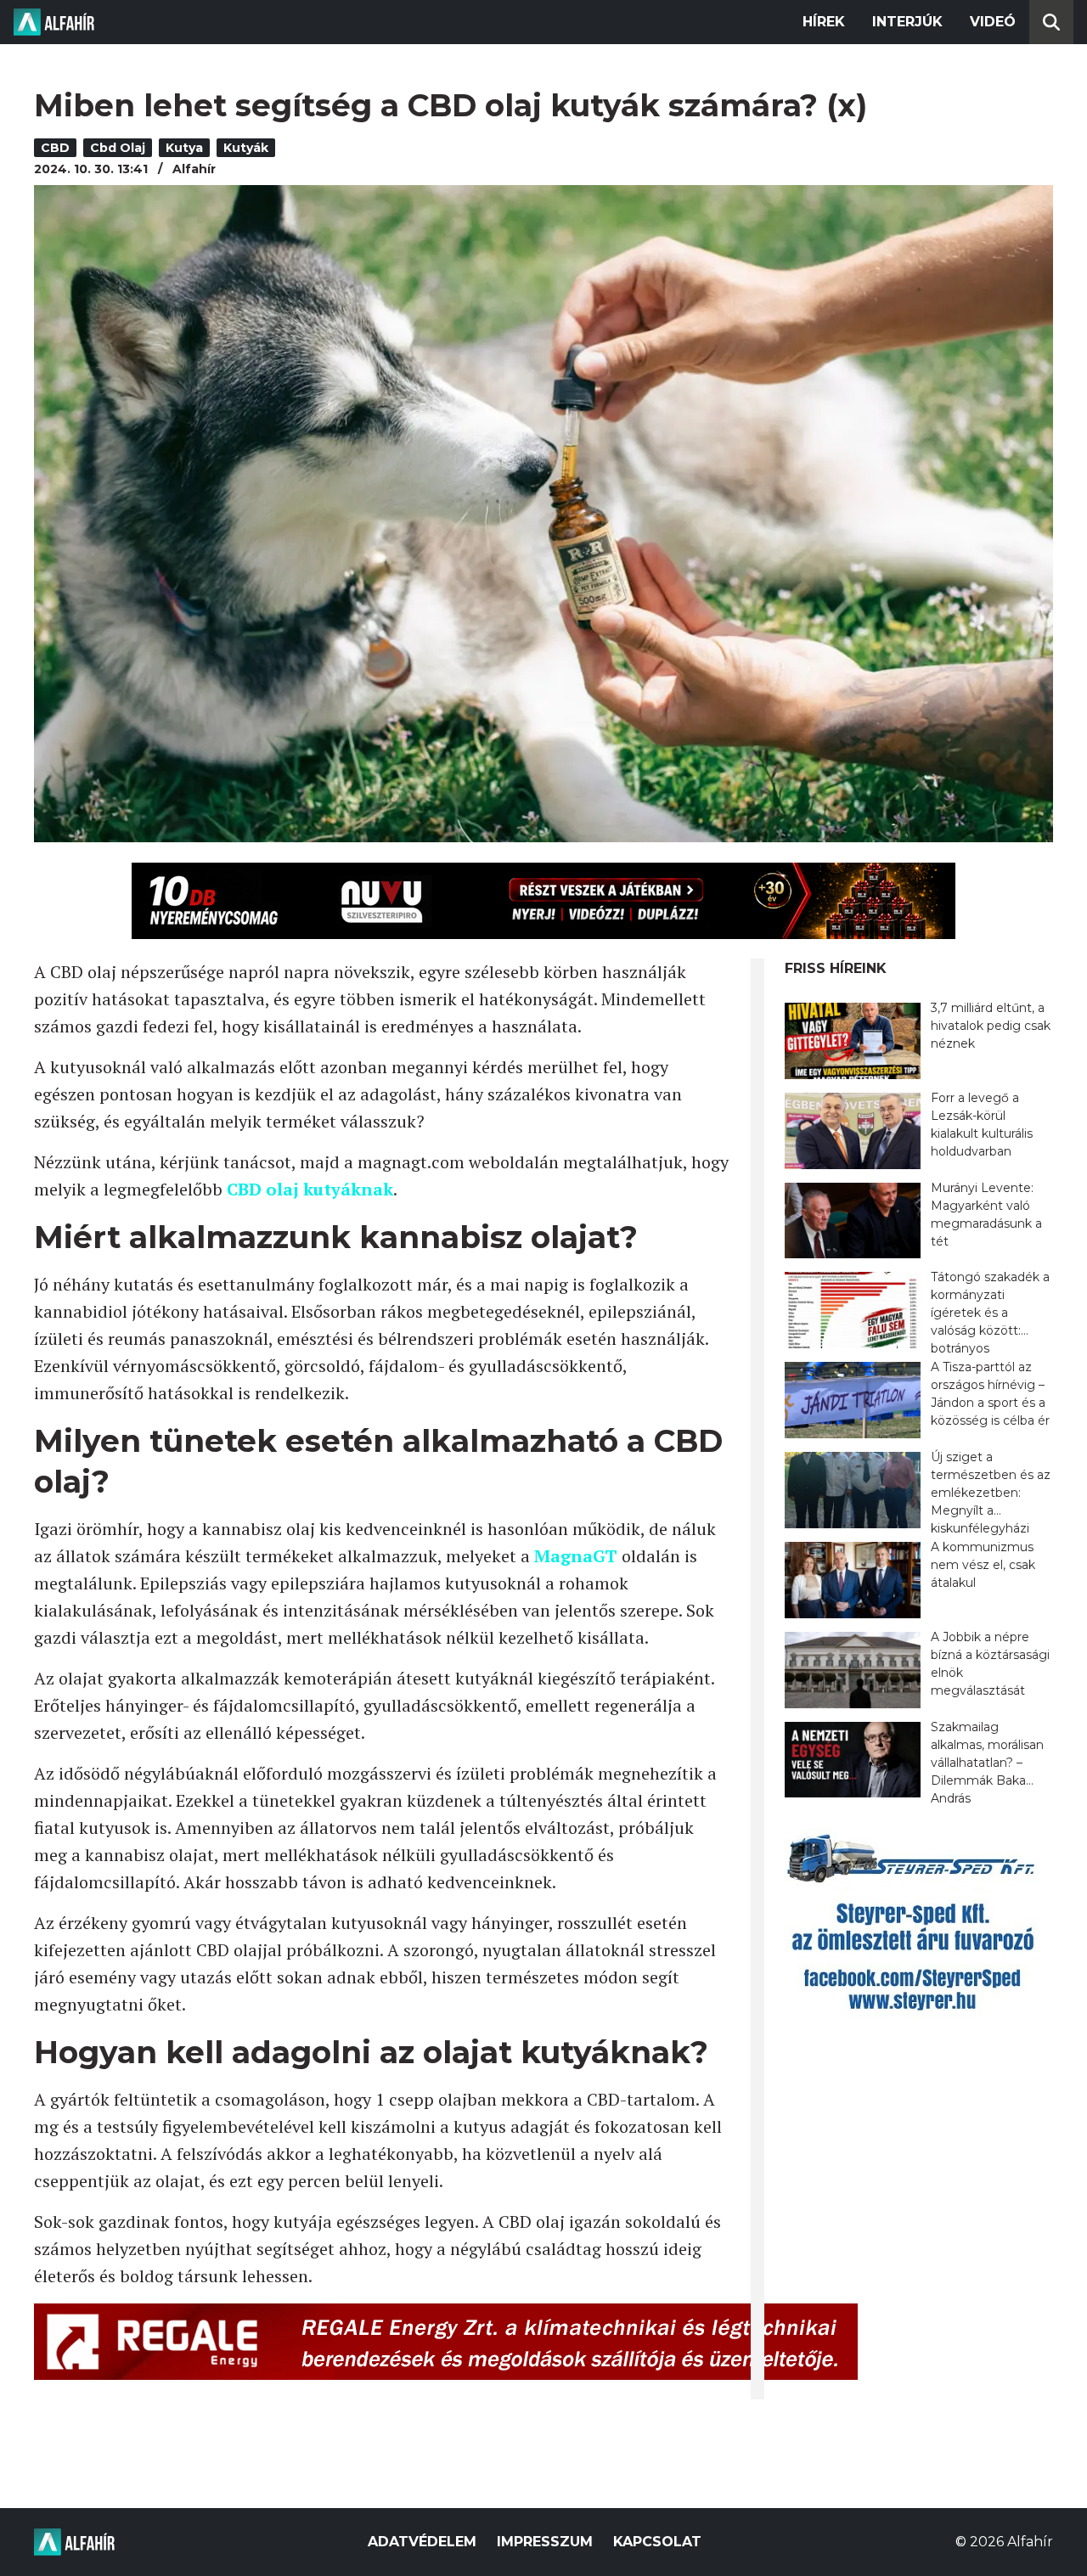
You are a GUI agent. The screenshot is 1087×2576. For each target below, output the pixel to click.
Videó (993, 22)
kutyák (246, 148)
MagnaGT (576, 1556)
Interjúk (907, 22)
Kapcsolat (657, 2542)
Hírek (824, 22)
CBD (55, 148)
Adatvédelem (422, 2542)
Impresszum (545, 2542)
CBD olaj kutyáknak (310, 1189)
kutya (184, 148)
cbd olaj (118, 148)
